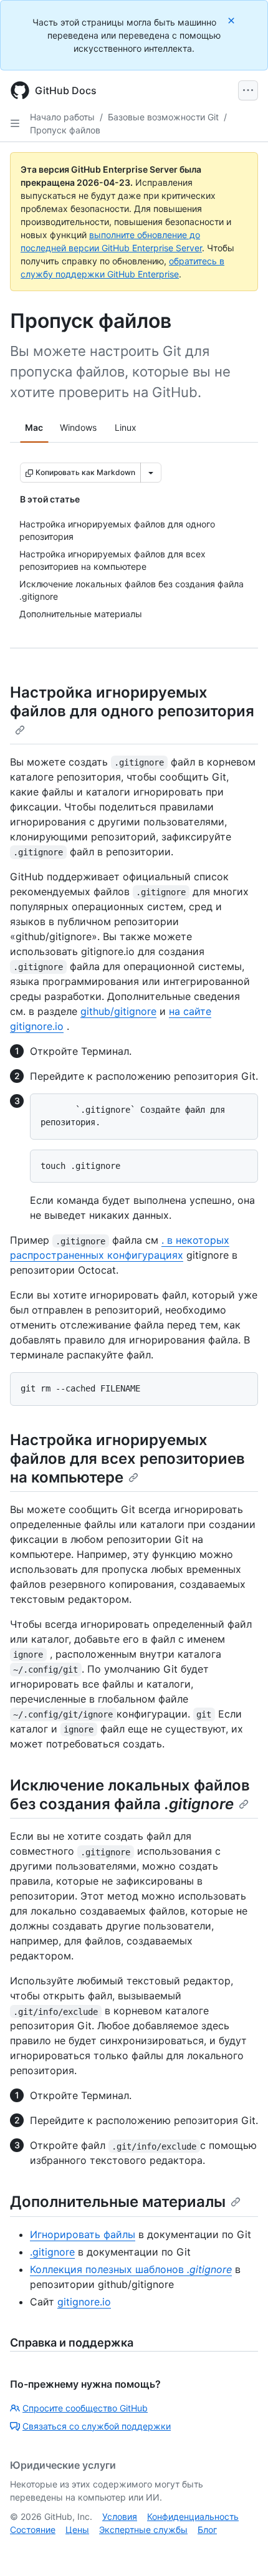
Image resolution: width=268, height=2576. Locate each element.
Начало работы (62, 117)
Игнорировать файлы (83, 2234)
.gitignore (52, 2252)
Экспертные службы (143, 2530)
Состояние (33, 2530)
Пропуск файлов (65, 130)
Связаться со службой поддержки (97, 2426)
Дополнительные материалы (118, 2202)
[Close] (232, 20)
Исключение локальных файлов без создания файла (130, 1795)
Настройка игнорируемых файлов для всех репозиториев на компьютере (127, 1459)
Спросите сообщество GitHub (85, 2408)
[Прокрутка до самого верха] (241, 2549)
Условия (120, 2516)
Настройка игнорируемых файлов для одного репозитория (132, 702)
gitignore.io (84, 2302)
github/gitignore (118, 1011)
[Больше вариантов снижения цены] (151, 473)
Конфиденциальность (193, 2516)
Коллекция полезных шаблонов (131, 2269)
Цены (77, 2530)
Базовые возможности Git (163, 117)
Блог (207, 2530)
